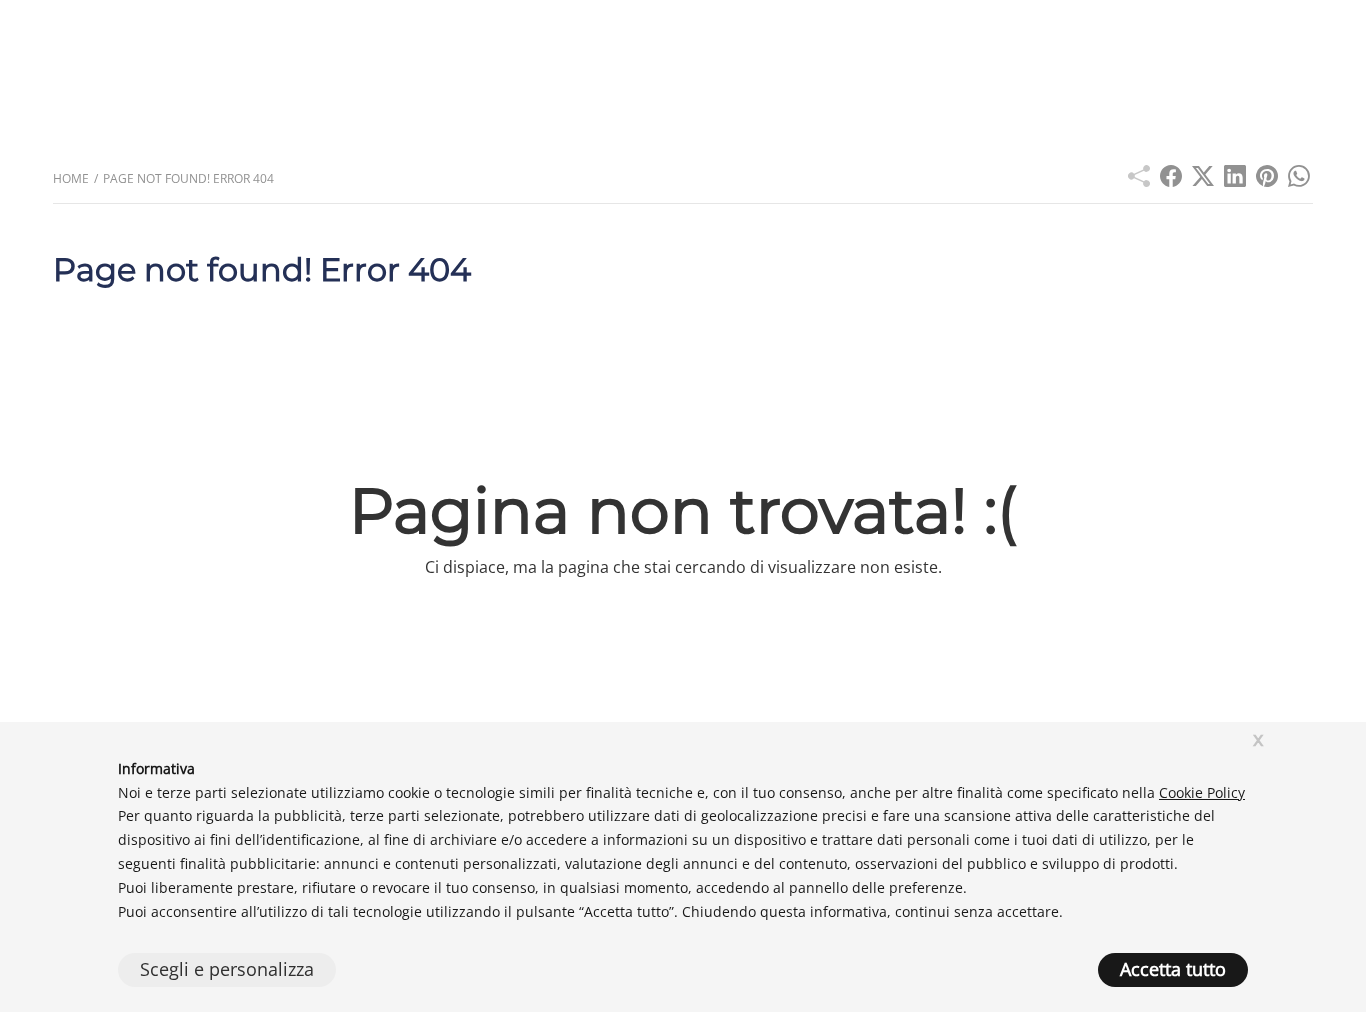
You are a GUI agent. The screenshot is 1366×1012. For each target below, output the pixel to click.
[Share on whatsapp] (1299, 181)
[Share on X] (1203, 181)
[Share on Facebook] (1171, 181)
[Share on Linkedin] (1235, 181)
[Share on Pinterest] (1267, 181)
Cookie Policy (1202, 792)
